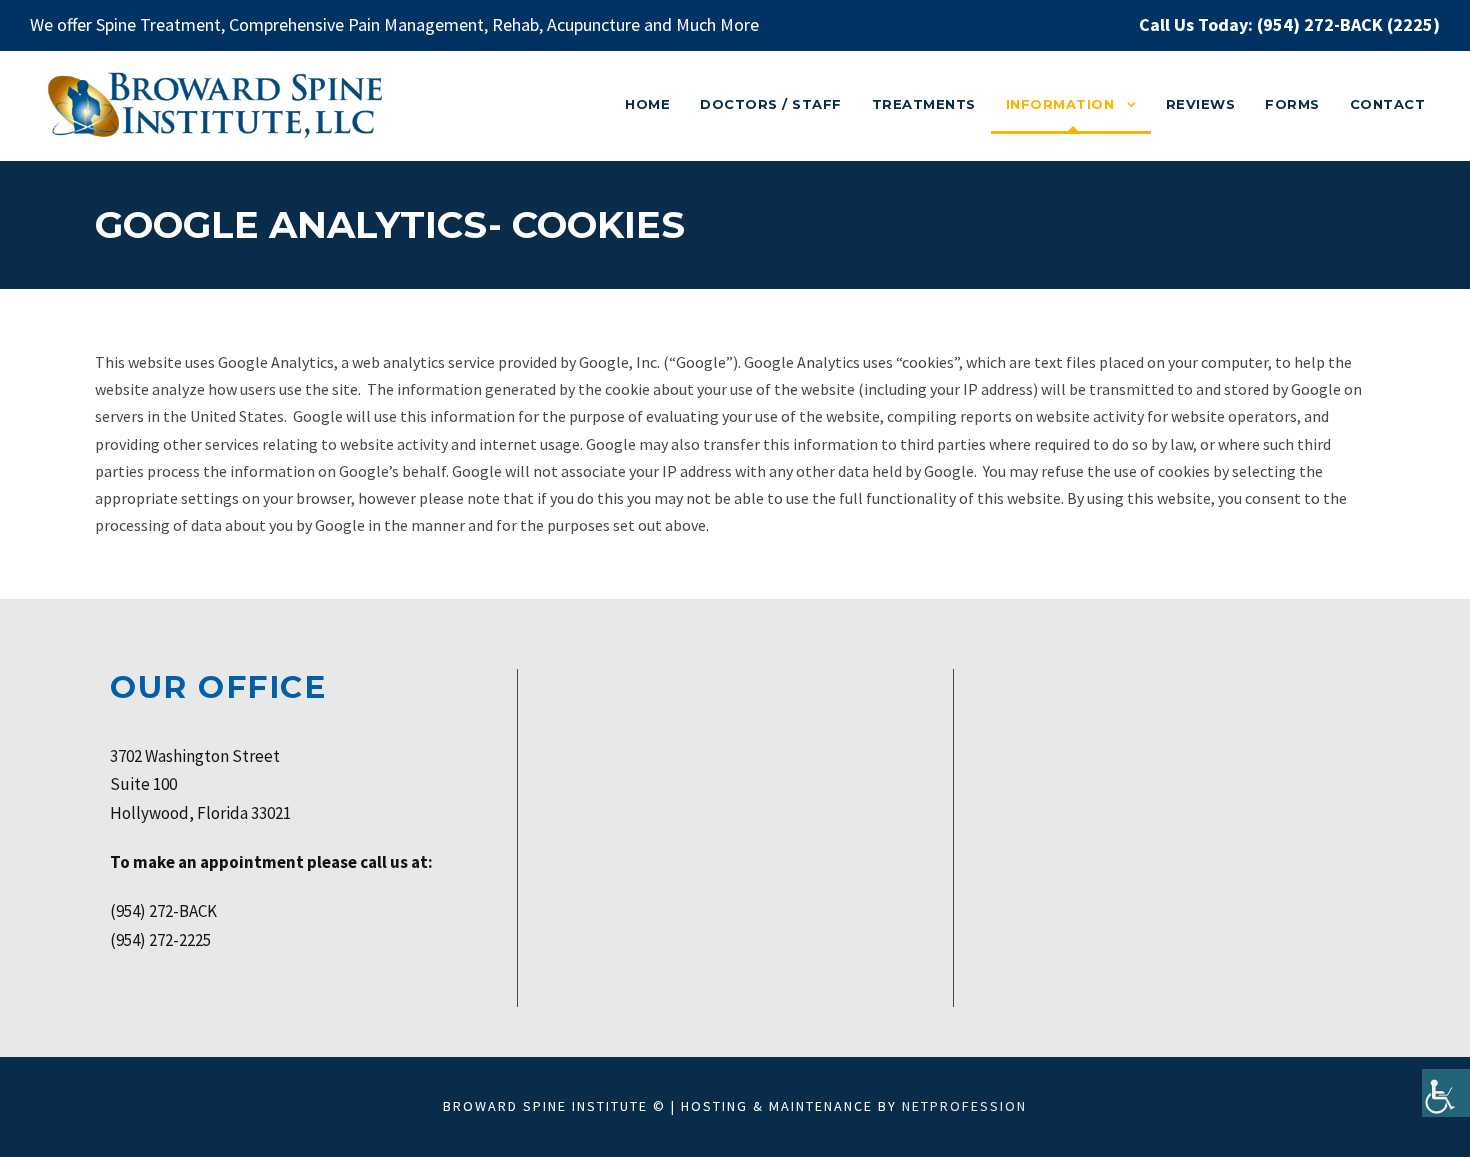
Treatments (924, 104)
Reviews (1201, 104)
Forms (1292, 104)
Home (647, 104)
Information (1060, 104)
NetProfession (964, 1106)
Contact (1388, 104)
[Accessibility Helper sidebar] (1446, 1093)
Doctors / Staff (771, 104)
